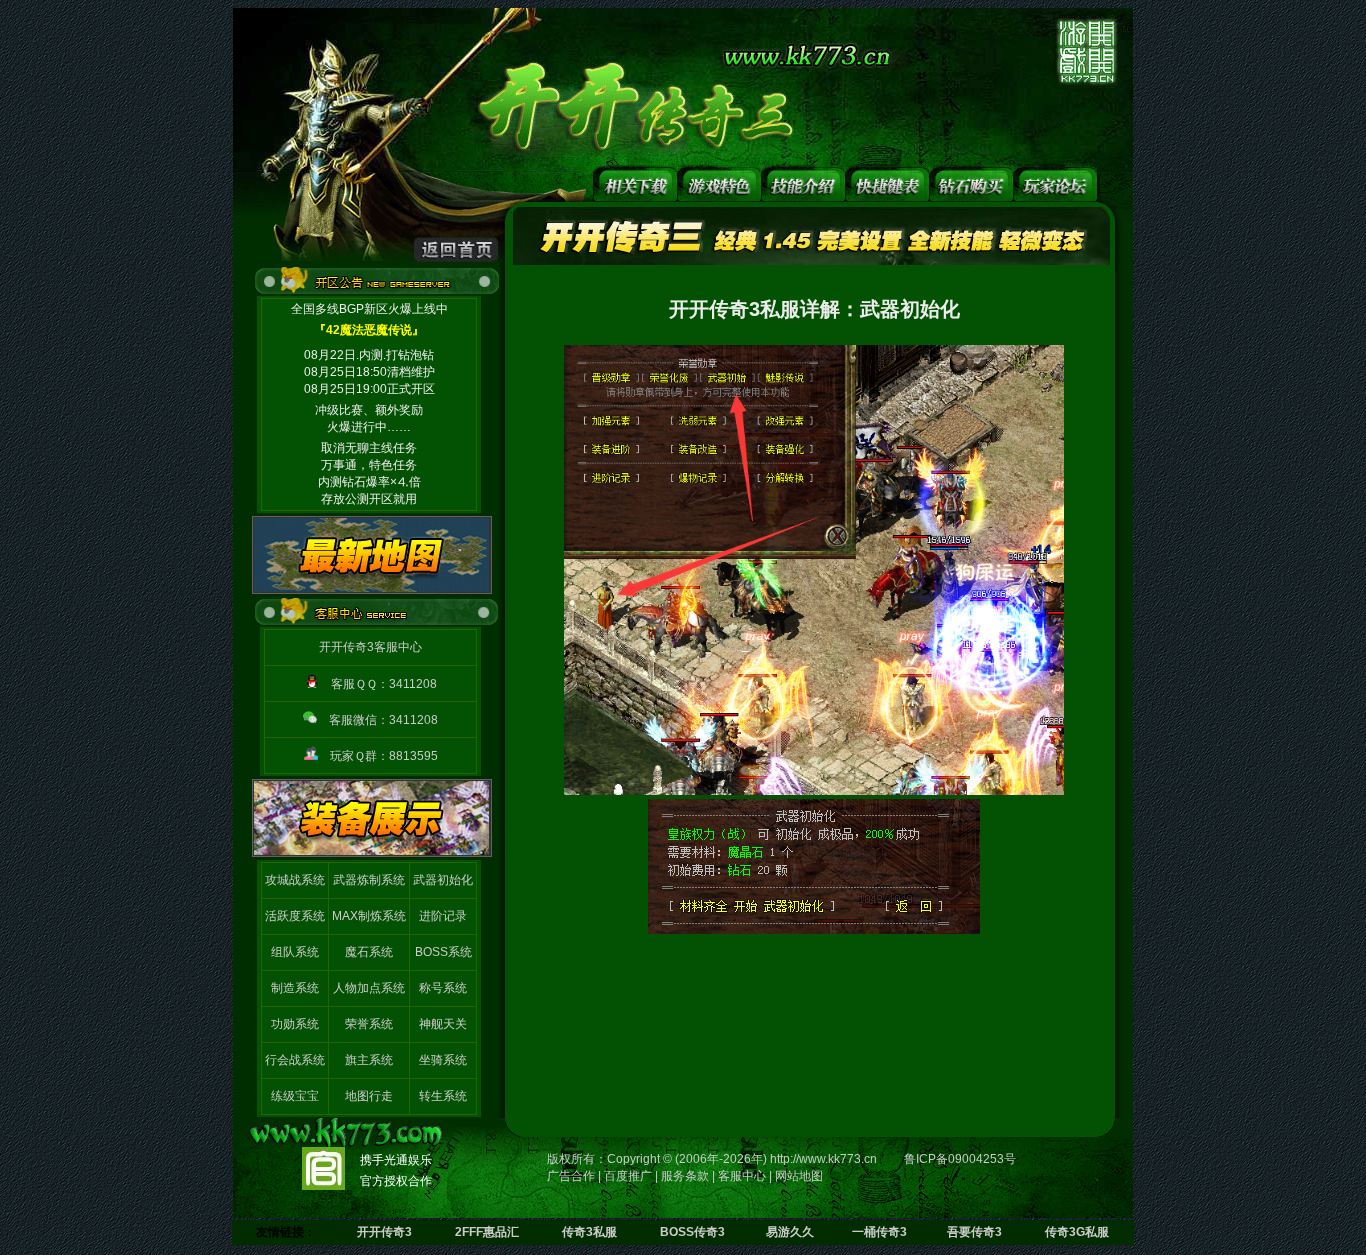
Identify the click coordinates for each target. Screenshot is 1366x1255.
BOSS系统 (443, 952)
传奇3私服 (589, 1232)
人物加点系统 (369, 988)
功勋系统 (295, 1024)
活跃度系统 (295, 916)
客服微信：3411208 (383, 720)
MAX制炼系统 (369, 916)
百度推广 (628, 1176)
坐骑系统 (443, 1060)
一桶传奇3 (879, 1232)
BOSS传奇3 (692, 1232)
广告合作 (571, 1176)
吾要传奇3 (974, 1232)
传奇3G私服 (1077, 1232)
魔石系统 (369, 952)
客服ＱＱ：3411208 (384, 684)
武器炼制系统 (369, 880)
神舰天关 (443, 1024)
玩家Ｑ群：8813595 (384, 756)
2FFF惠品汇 (487, 1232)
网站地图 (799, 1176)
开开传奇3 (384, 1232)
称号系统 (443, 988)
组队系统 (295, 952)
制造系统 (295, 988)
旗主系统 (369, 1060)
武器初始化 (443, 880)
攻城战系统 (295, 880)
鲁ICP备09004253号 (960, 1159)
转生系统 (443, 1096)
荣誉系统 (369, 1024)
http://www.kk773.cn (823, 1159)
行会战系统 (295, 1060)
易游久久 (790, 1232)
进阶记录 (443, 916)
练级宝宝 (295, 1096)
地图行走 (369, 1096)
